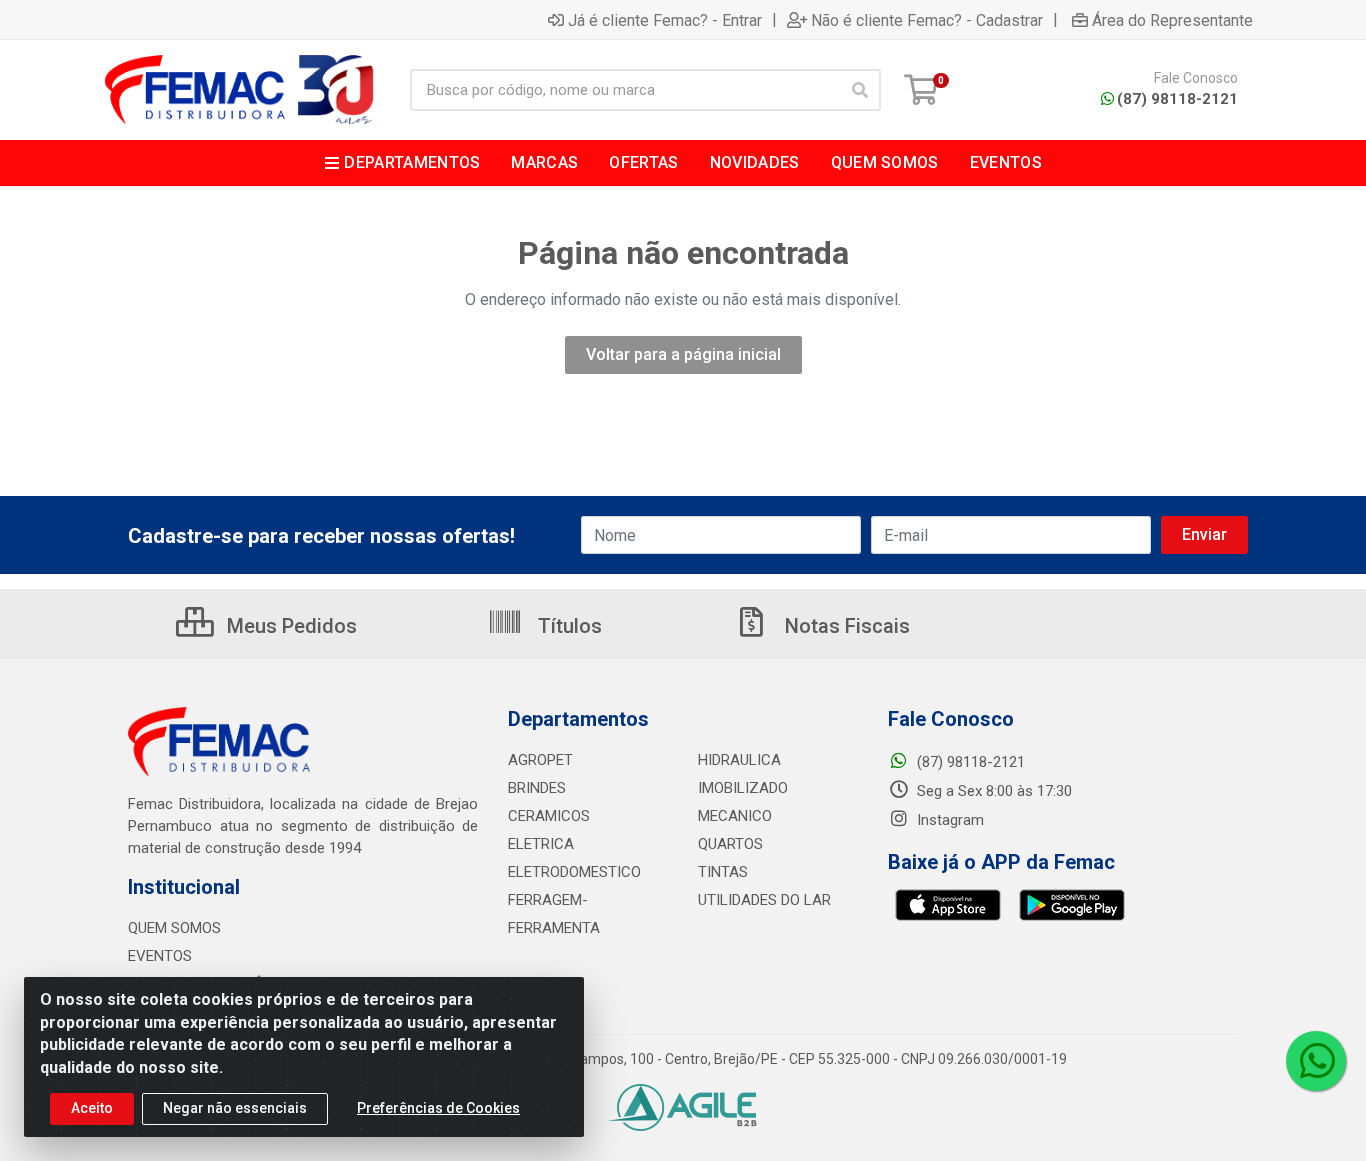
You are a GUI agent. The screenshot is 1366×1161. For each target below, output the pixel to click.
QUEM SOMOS (174, 928)
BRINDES (537, 788)
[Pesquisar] (860, 90)
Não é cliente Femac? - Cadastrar (927, 20)
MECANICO (735, 816)
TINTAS (723, 872)
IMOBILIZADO (743, 788)
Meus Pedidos (289, 626)
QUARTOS (730, 844)
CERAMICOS (549, 816)
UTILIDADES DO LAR (764, 900)
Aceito (92, 1108)
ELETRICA (541, 844)
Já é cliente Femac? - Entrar (665, 20)
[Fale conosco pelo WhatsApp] (1316, 1061)
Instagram (948, 820)
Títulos (567, 626)
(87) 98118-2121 (1177, 99)
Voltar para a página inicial (683, 354)
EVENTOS (160, 956)
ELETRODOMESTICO (574, 872)
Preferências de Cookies (438, 1108)
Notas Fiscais (845, 626)
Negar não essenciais (235, 1108)
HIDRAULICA (739, 760)
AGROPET (540, 760)
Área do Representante (1172, 20)
